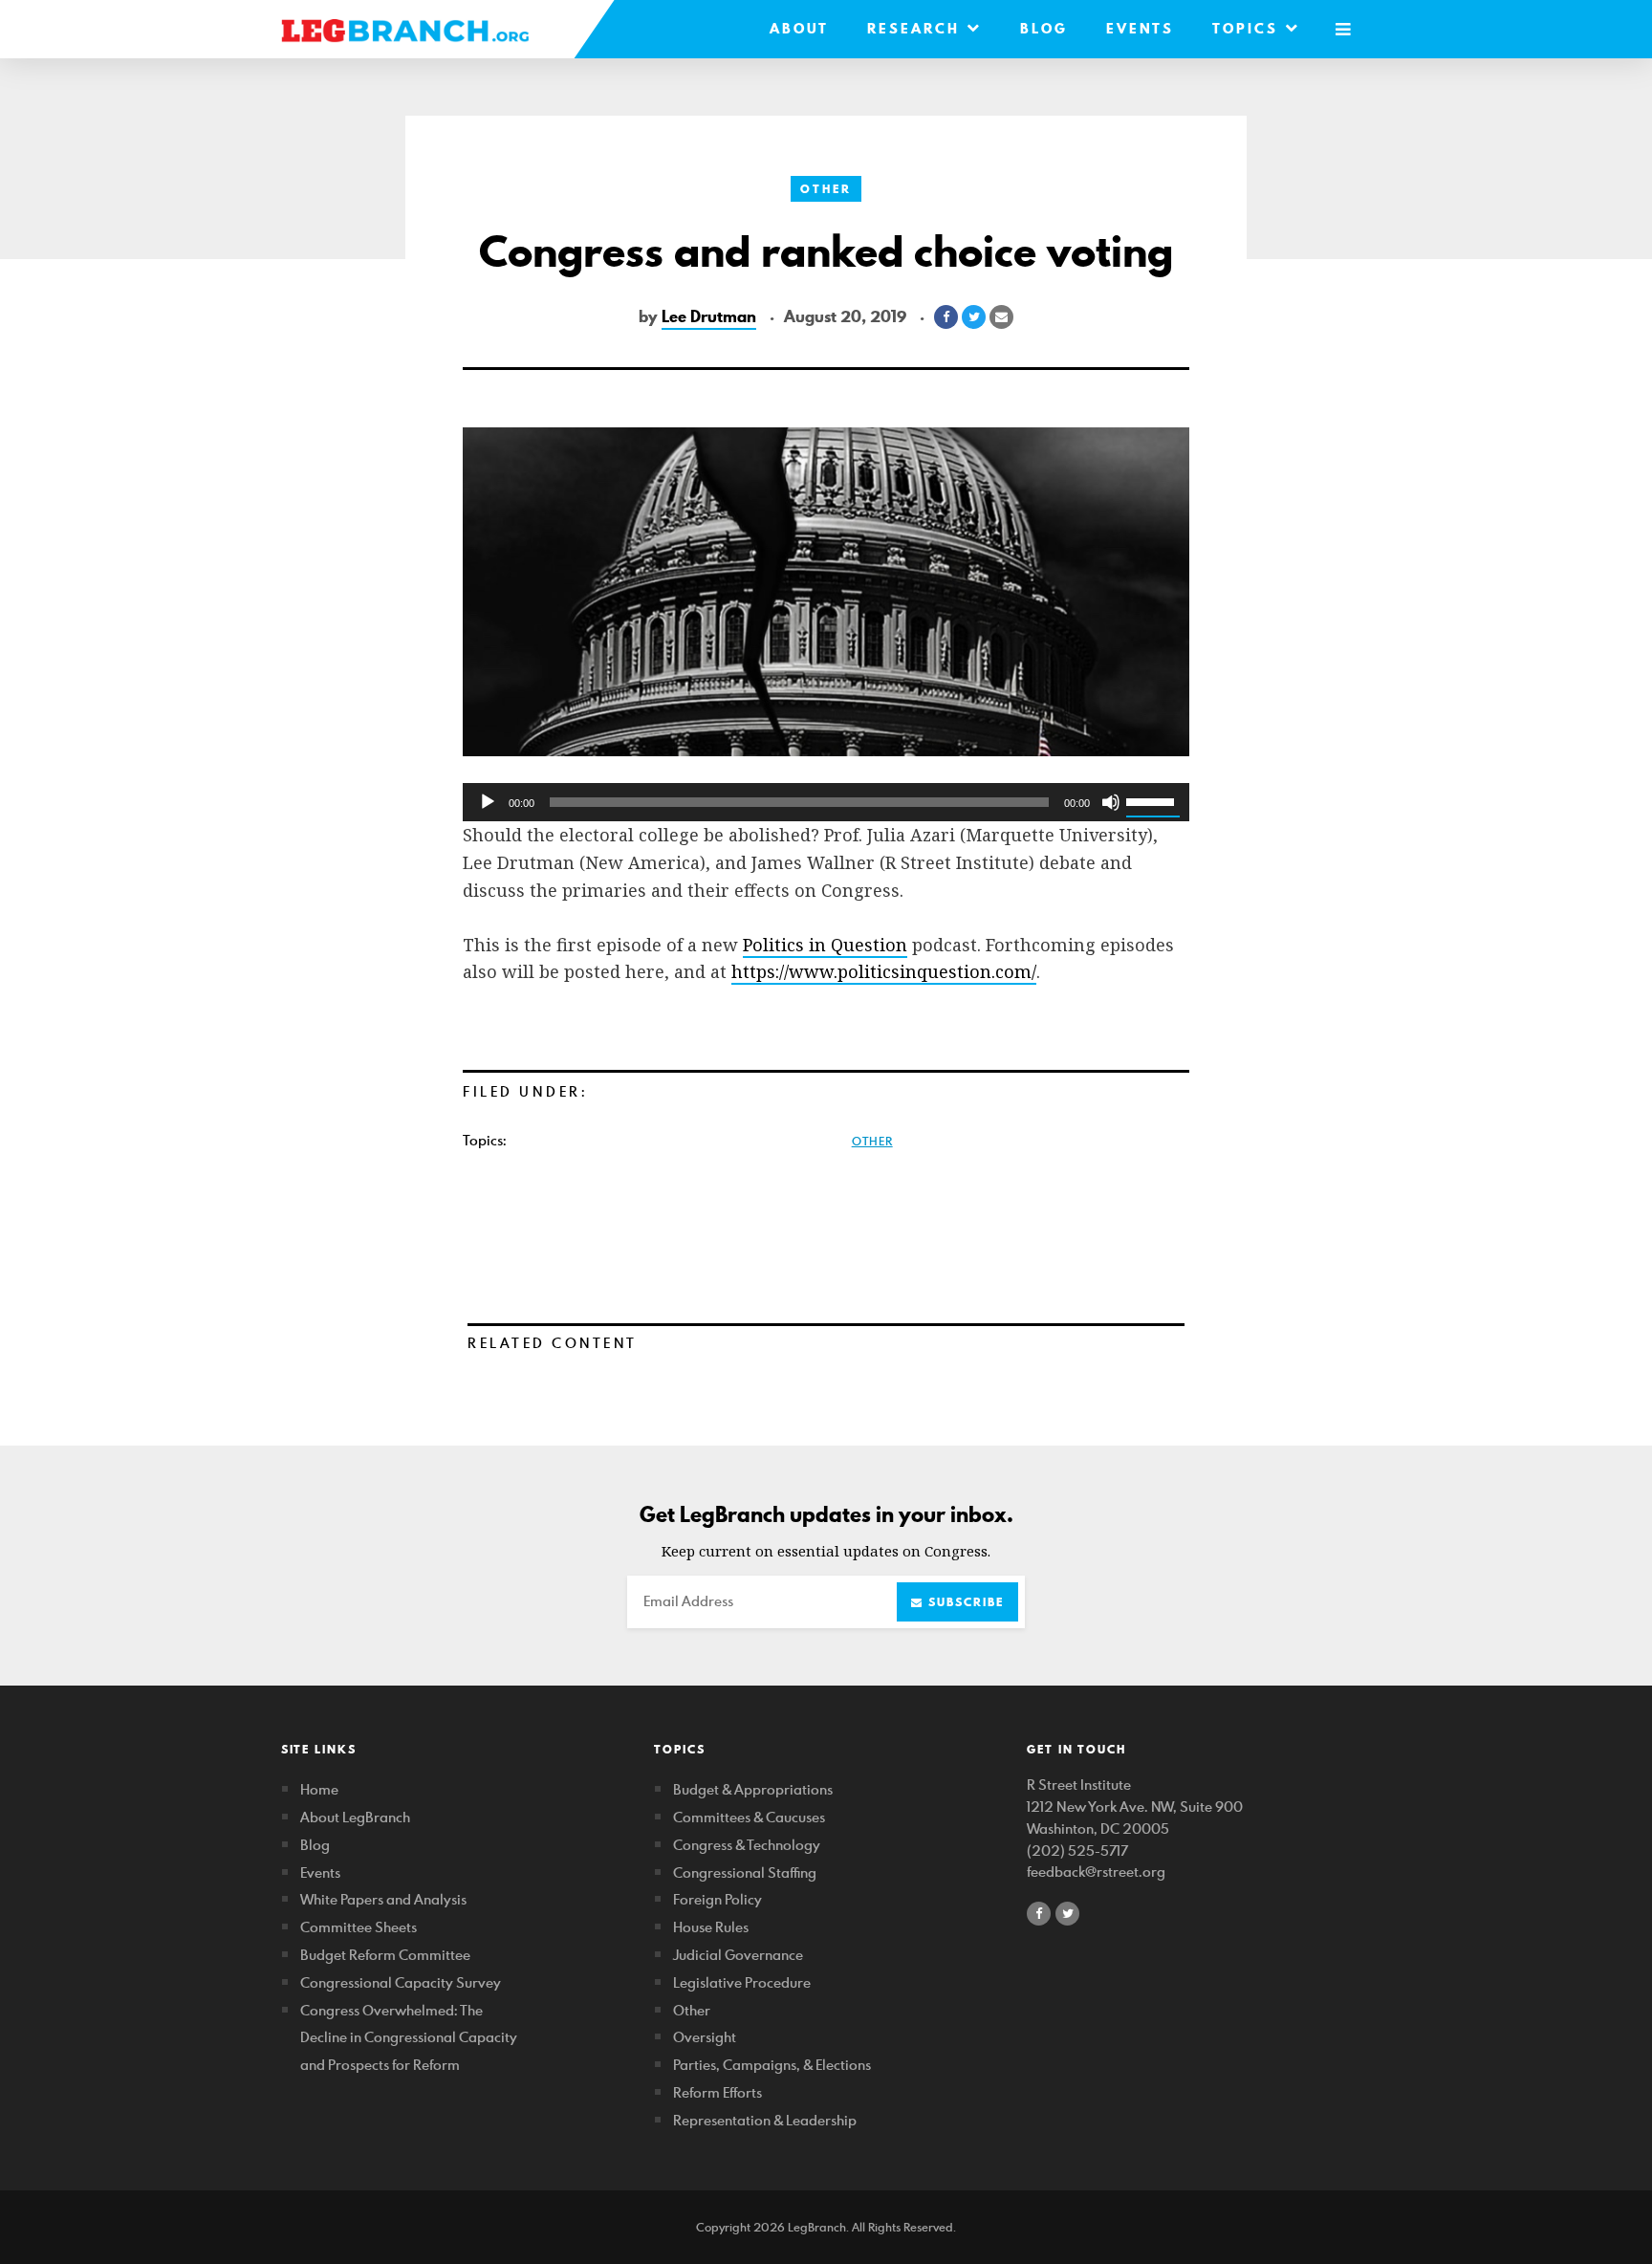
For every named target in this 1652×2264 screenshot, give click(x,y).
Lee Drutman (709, 316)
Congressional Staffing (745, 1872)
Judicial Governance (738, 1955)
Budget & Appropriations (753, 1789)
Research (917, 29)
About (799, 29)
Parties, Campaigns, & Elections (772, 2065)
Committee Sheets (359, 1927)
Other (826, 189)
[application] (826, 802)
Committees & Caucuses (749, 1817)
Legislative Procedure (742, 1982)
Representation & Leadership (765, 2120)
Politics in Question (825, 945)
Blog (1044, 29)
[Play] (488, 802)
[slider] (1153, 800)
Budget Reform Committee (385, 1955)
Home (319, 1789)
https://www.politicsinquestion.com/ (884, 971)
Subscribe (964, 1602)
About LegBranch (355, 1817)
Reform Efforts (717, 2092)
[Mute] (1111, 802)
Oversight (705, 2037)
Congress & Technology (747, 1845)
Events (1140, 29)
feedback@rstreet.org (1096, 1872)
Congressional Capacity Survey (401, 1982)
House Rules (711, 1927)
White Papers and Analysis (383, 1899)
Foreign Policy (717, 1899)
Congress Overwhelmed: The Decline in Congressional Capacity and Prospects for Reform (409, 2038)
